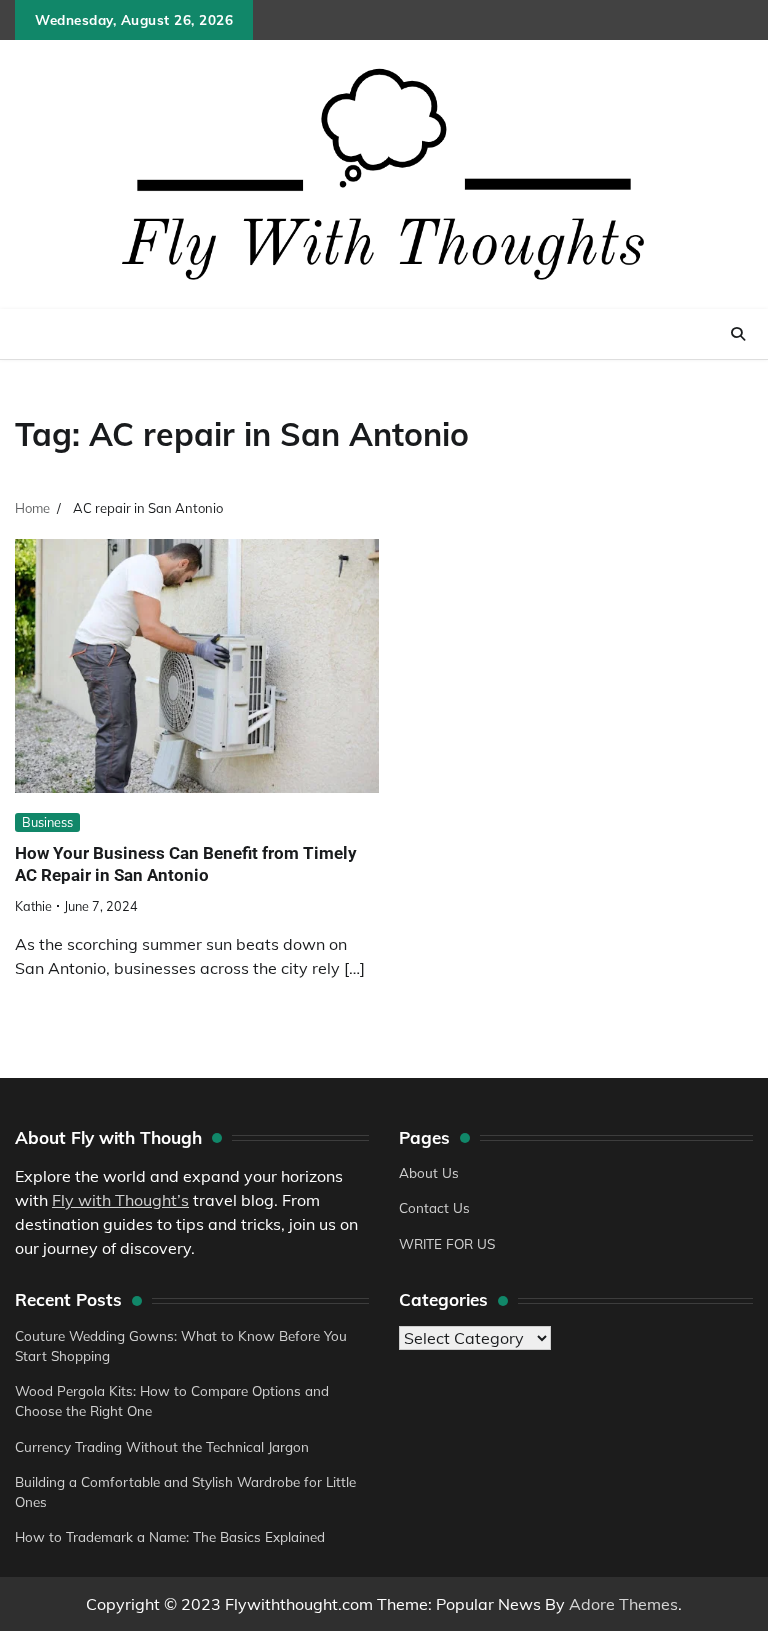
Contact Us (434, 1207)
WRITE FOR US (447, 1243)
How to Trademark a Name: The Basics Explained (170, 1536)
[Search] (738, 334)
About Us (429, 1172)
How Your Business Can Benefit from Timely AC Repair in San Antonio (186, 864)
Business (47, 822)
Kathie (33, 906)
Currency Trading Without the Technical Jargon (162, 1446)
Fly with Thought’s (120, 1200)
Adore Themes (623, 1604)
